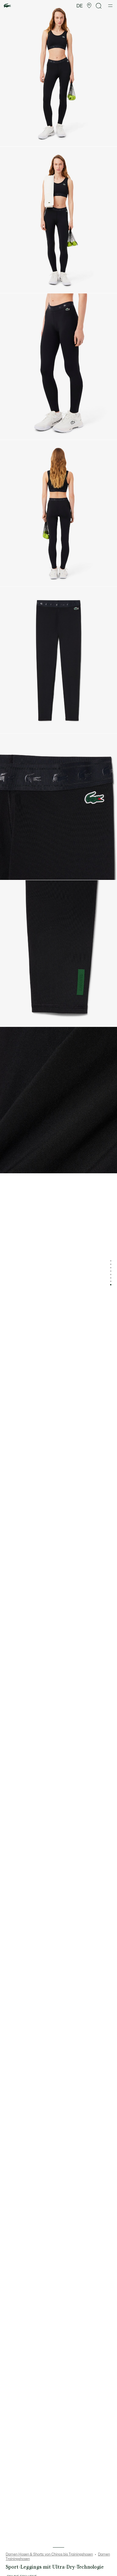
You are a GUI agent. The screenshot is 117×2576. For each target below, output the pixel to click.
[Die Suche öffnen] (99, 6)
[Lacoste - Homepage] (7, 6)
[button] (89, 6)
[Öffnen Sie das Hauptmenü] (110, 6)
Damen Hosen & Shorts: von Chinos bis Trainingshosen (49, 2554)
